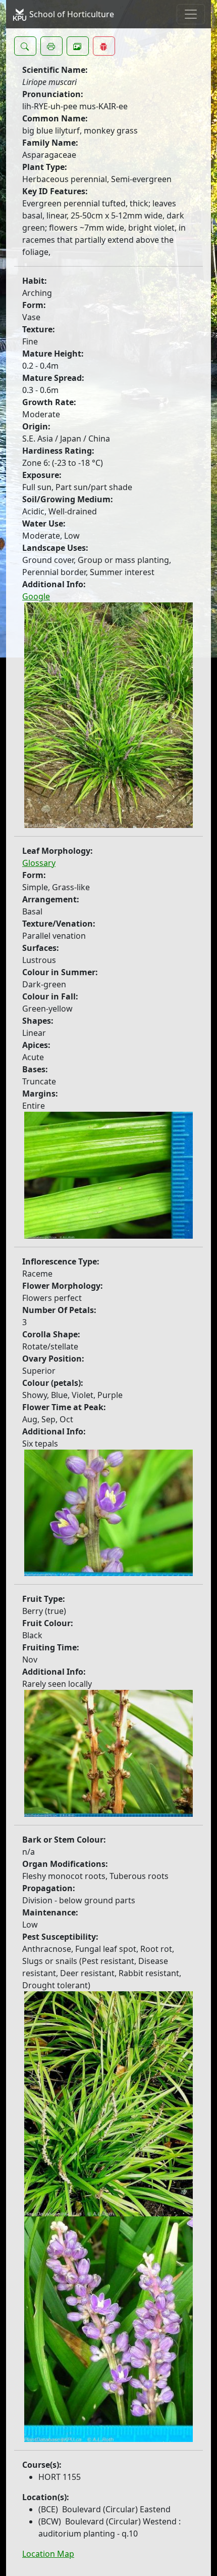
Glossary (39, 863)
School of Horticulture (71, 14)
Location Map (48, 2554)
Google (36, 596)
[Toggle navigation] (191, 14)
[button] (25, 46)
